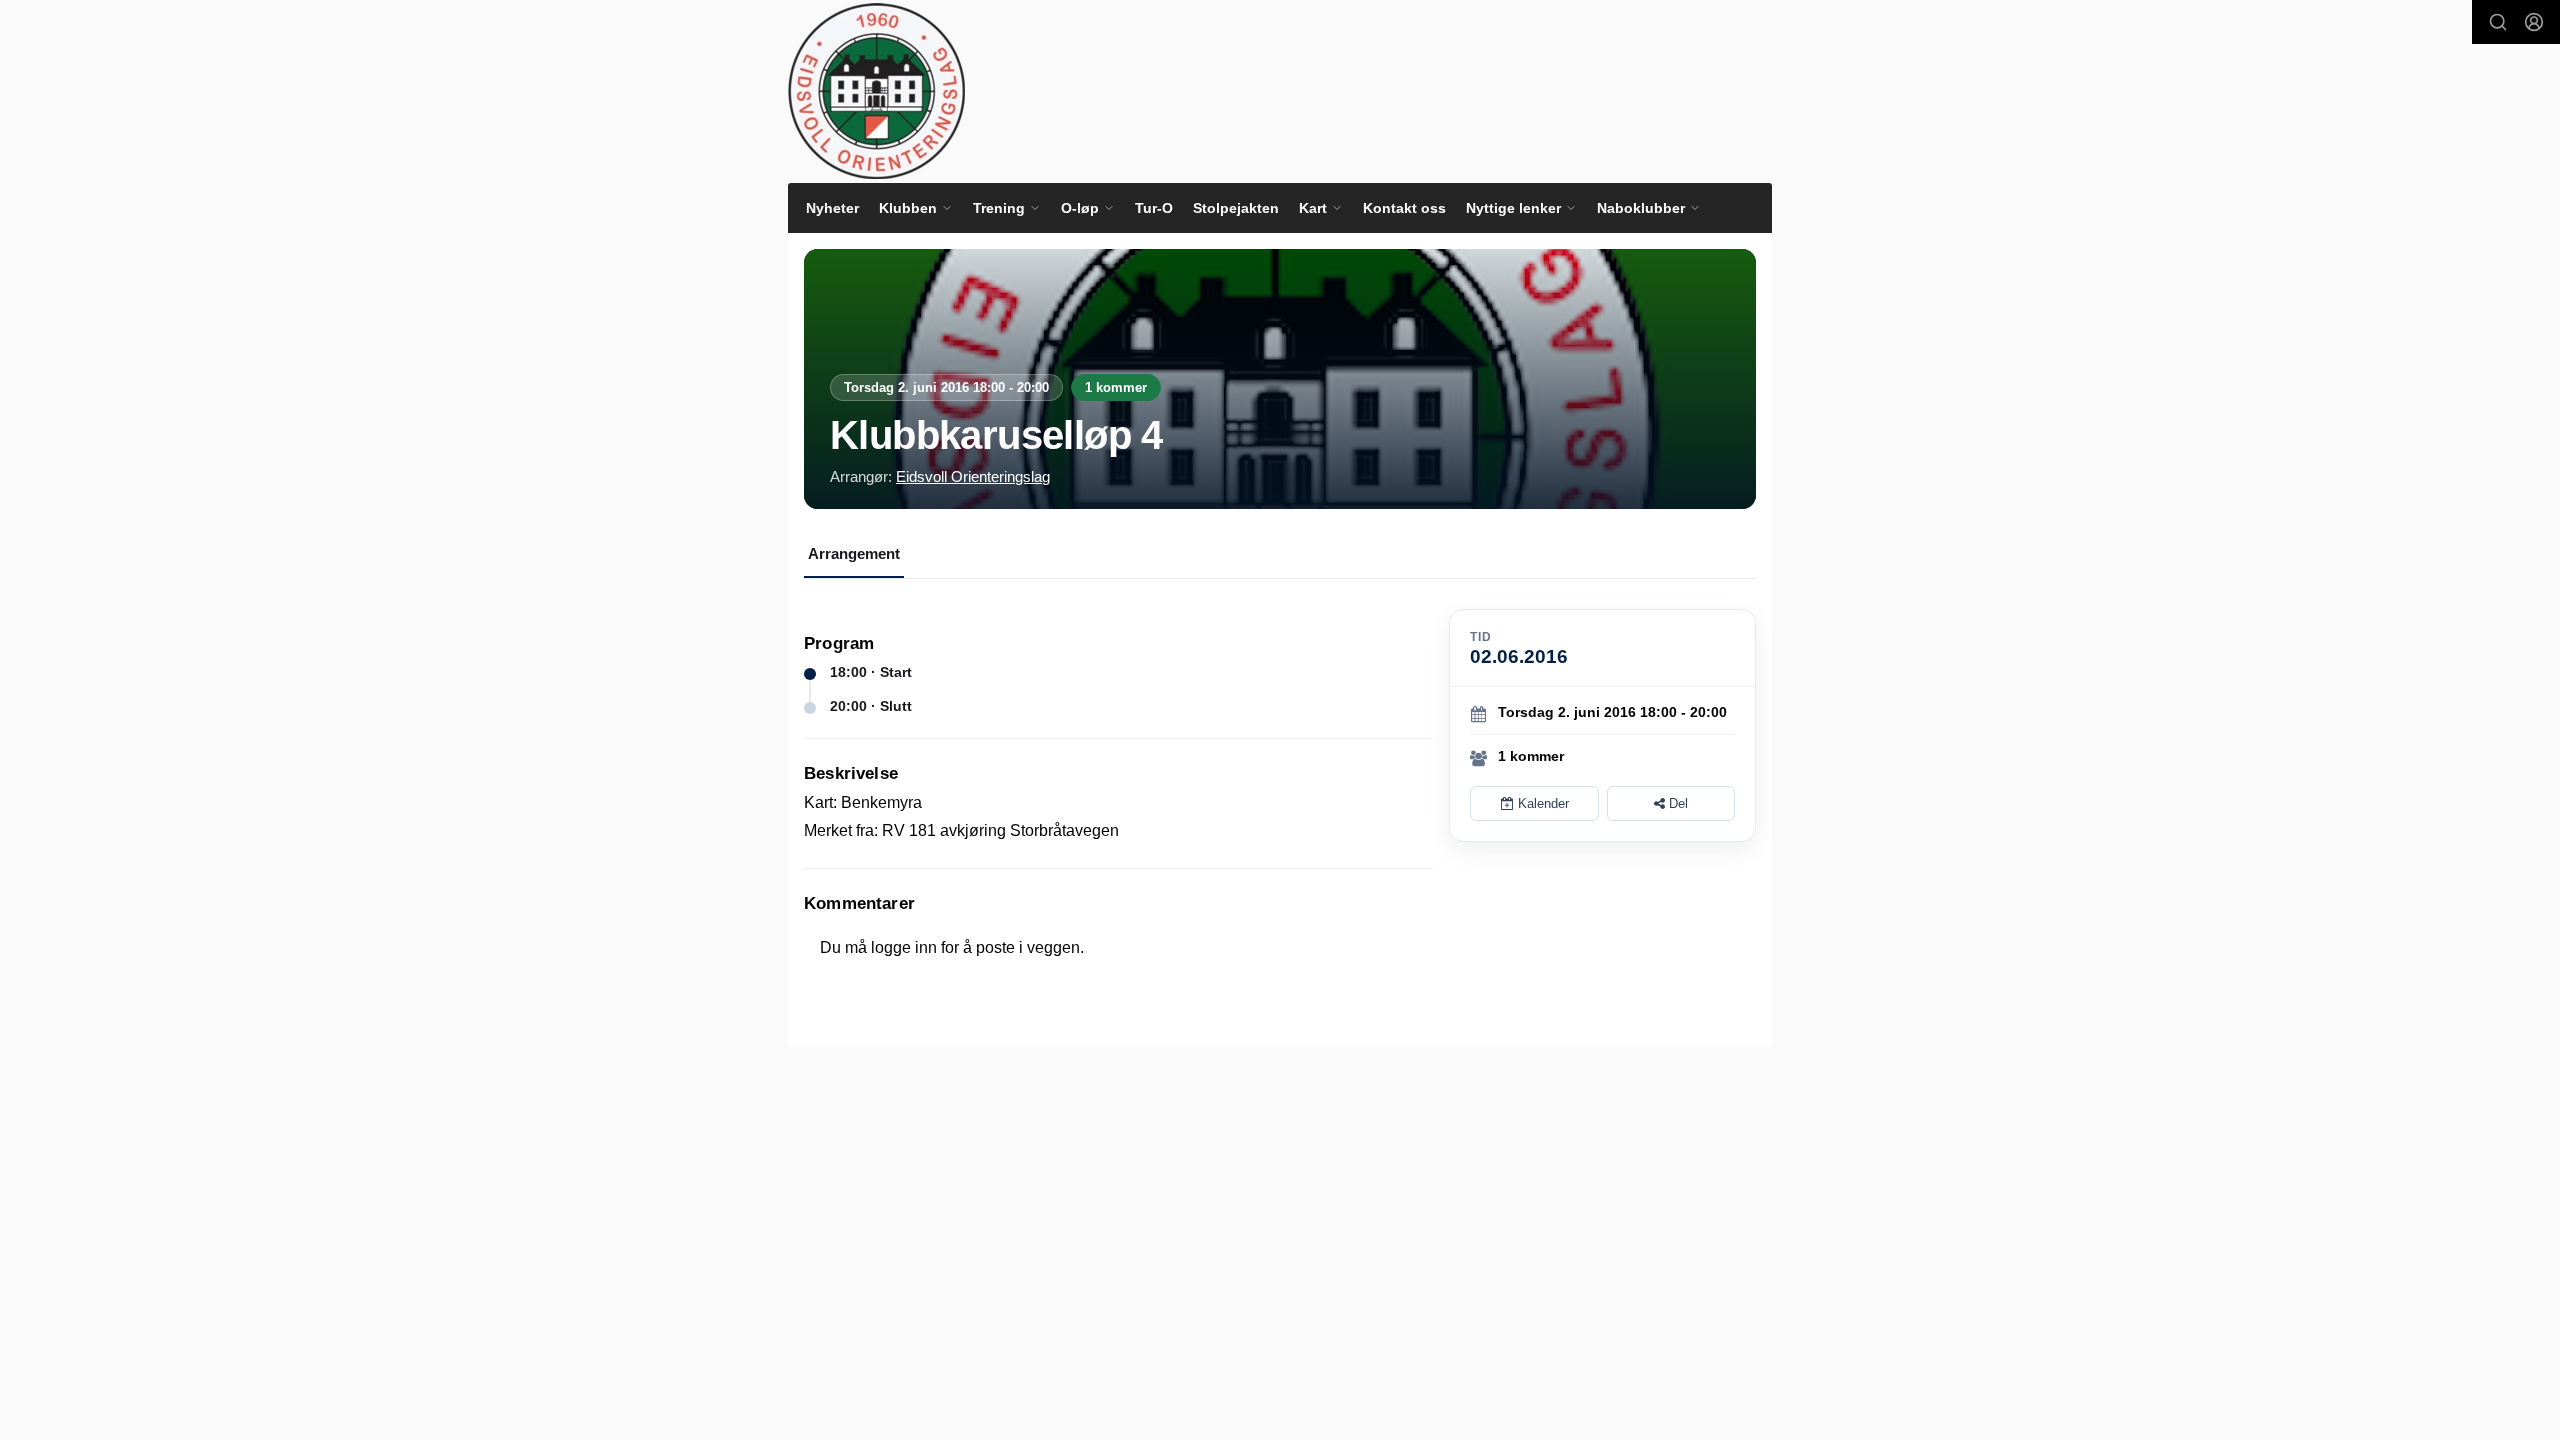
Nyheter (832, 208)
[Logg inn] (2534, 22)
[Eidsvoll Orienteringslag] (876, 91)
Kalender (1541, 803)
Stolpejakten (1236, 208)
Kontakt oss (1404, 208)
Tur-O (1154, 208)
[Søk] (2498, 22)
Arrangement (854, 553)
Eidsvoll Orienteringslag (973, 476)
